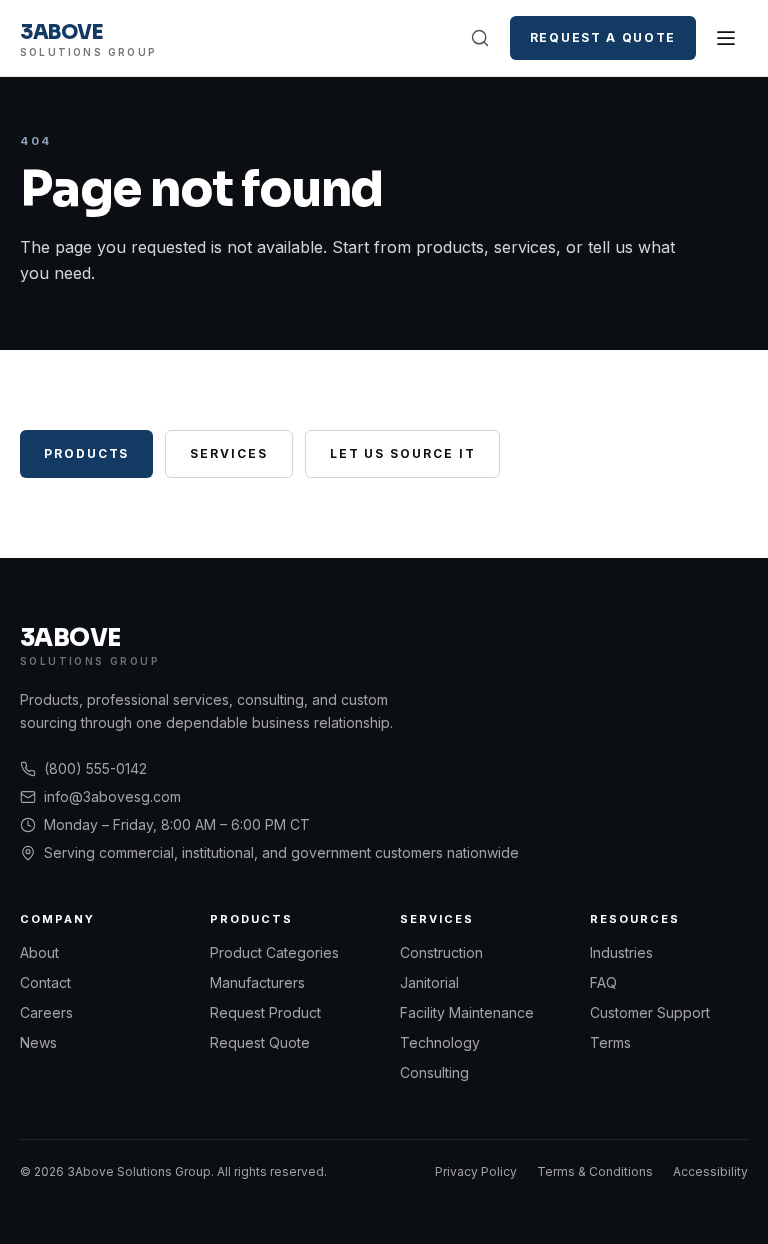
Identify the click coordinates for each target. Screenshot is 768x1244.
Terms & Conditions (595, 1171)
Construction (441, 952)
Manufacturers (257, 982)
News (38, 1042)
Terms (610, 1042)
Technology (440, 1042)
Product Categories (274, 952)
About (39, 952)
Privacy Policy (476, 1171)
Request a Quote (603, 37)
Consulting (434, 1072)
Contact (45, 982)
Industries (621, 952)
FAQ (603, 982)
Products (86, 453)
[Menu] (726, 38)
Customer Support (650, 1012)
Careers (46, 1012)
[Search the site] (480, 38)
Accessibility (710, 1171)
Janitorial (429, 982)
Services (228, 453)
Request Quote (260, 1042)
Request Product (265, 1012)
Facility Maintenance (467, 1012)
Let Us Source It (403, 453)
